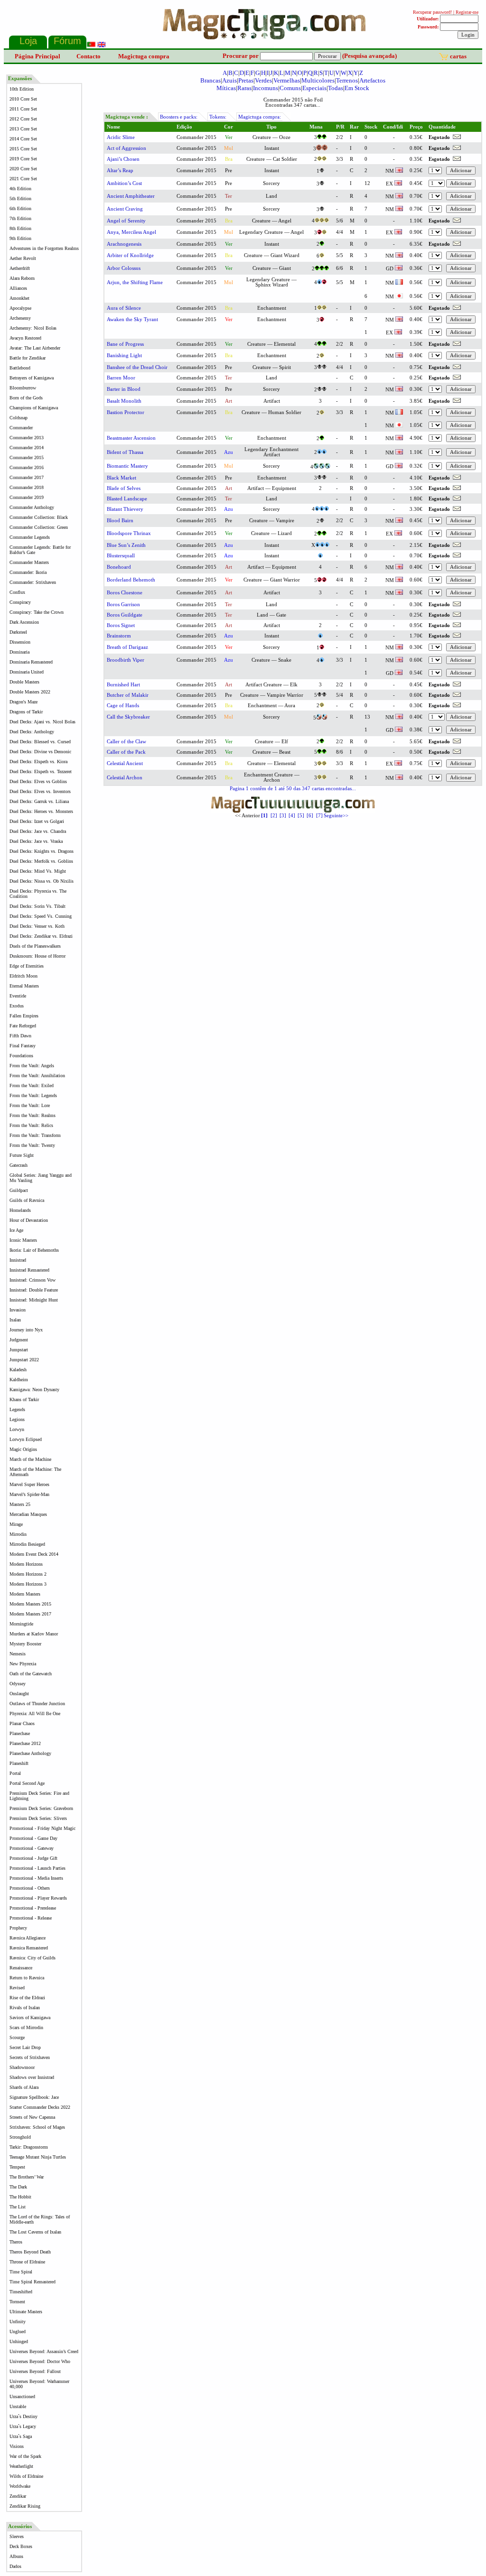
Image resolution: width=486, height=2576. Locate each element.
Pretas (246, 80)
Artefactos (372, 80)
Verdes (263, 80)
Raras (244, 88)
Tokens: (218, 117)
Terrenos (347, 80)
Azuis (229, 80)
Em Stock (357, 88)
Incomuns (266, 88)
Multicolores (318, 80)
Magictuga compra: (260, 117)
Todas (336, 88)
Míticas (226, 88)
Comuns (290, 88)
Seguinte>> (336, 816)
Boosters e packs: (179, 117)
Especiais (314, 88)
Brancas (210, 80)
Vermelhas (287, 80)
